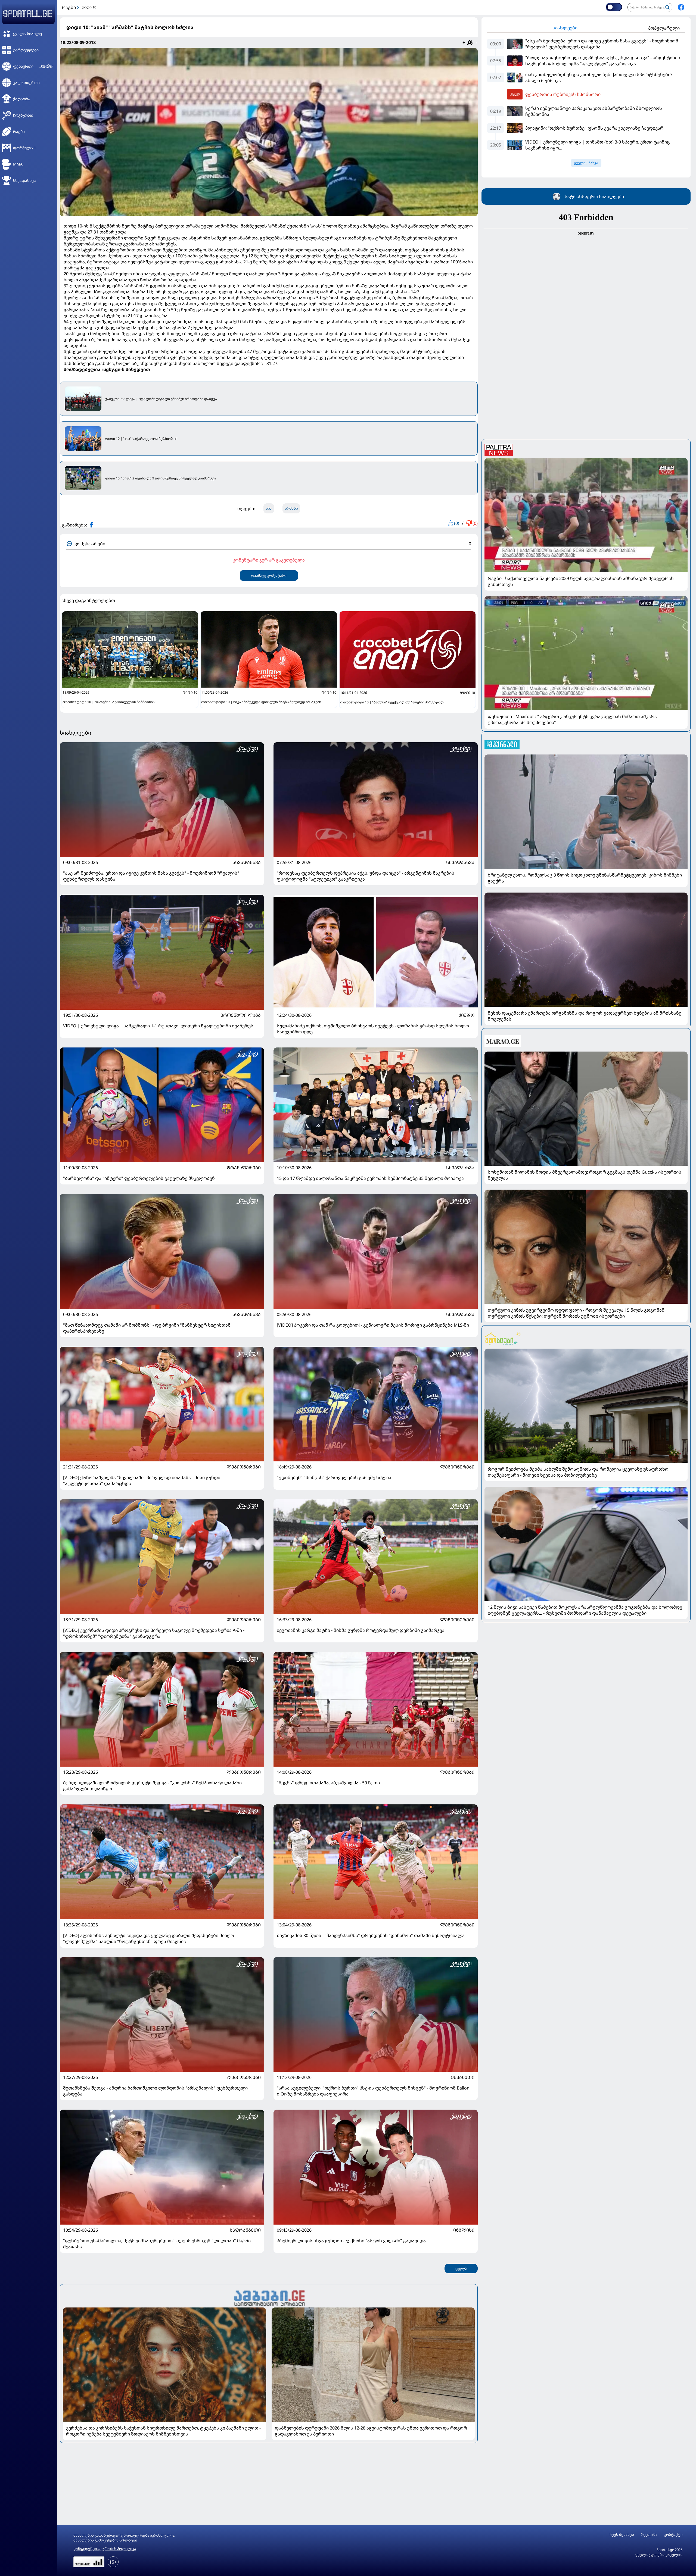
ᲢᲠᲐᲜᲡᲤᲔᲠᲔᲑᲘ (244, 1168)
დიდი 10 (89, 7)
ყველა (461, 2268)
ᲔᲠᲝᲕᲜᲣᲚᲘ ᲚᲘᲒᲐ (241, 1015)
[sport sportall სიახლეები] (681, 7)
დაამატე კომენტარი (269, 576)
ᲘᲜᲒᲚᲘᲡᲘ (464, 2230)
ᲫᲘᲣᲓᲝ (466, 1015)
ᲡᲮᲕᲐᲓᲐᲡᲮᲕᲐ (247, 862)
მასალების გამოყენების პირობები (105, 2540)
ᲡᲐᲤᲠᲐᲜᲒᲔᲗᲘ (245, 2230)
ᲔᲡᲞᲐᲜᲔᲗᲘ (463, 2077)
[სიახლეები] (269, 2297)
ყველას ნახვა (586, 163)
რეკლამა (649, 2535)
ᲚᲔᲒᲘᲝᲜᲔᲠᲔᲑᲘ (244, 1467)
